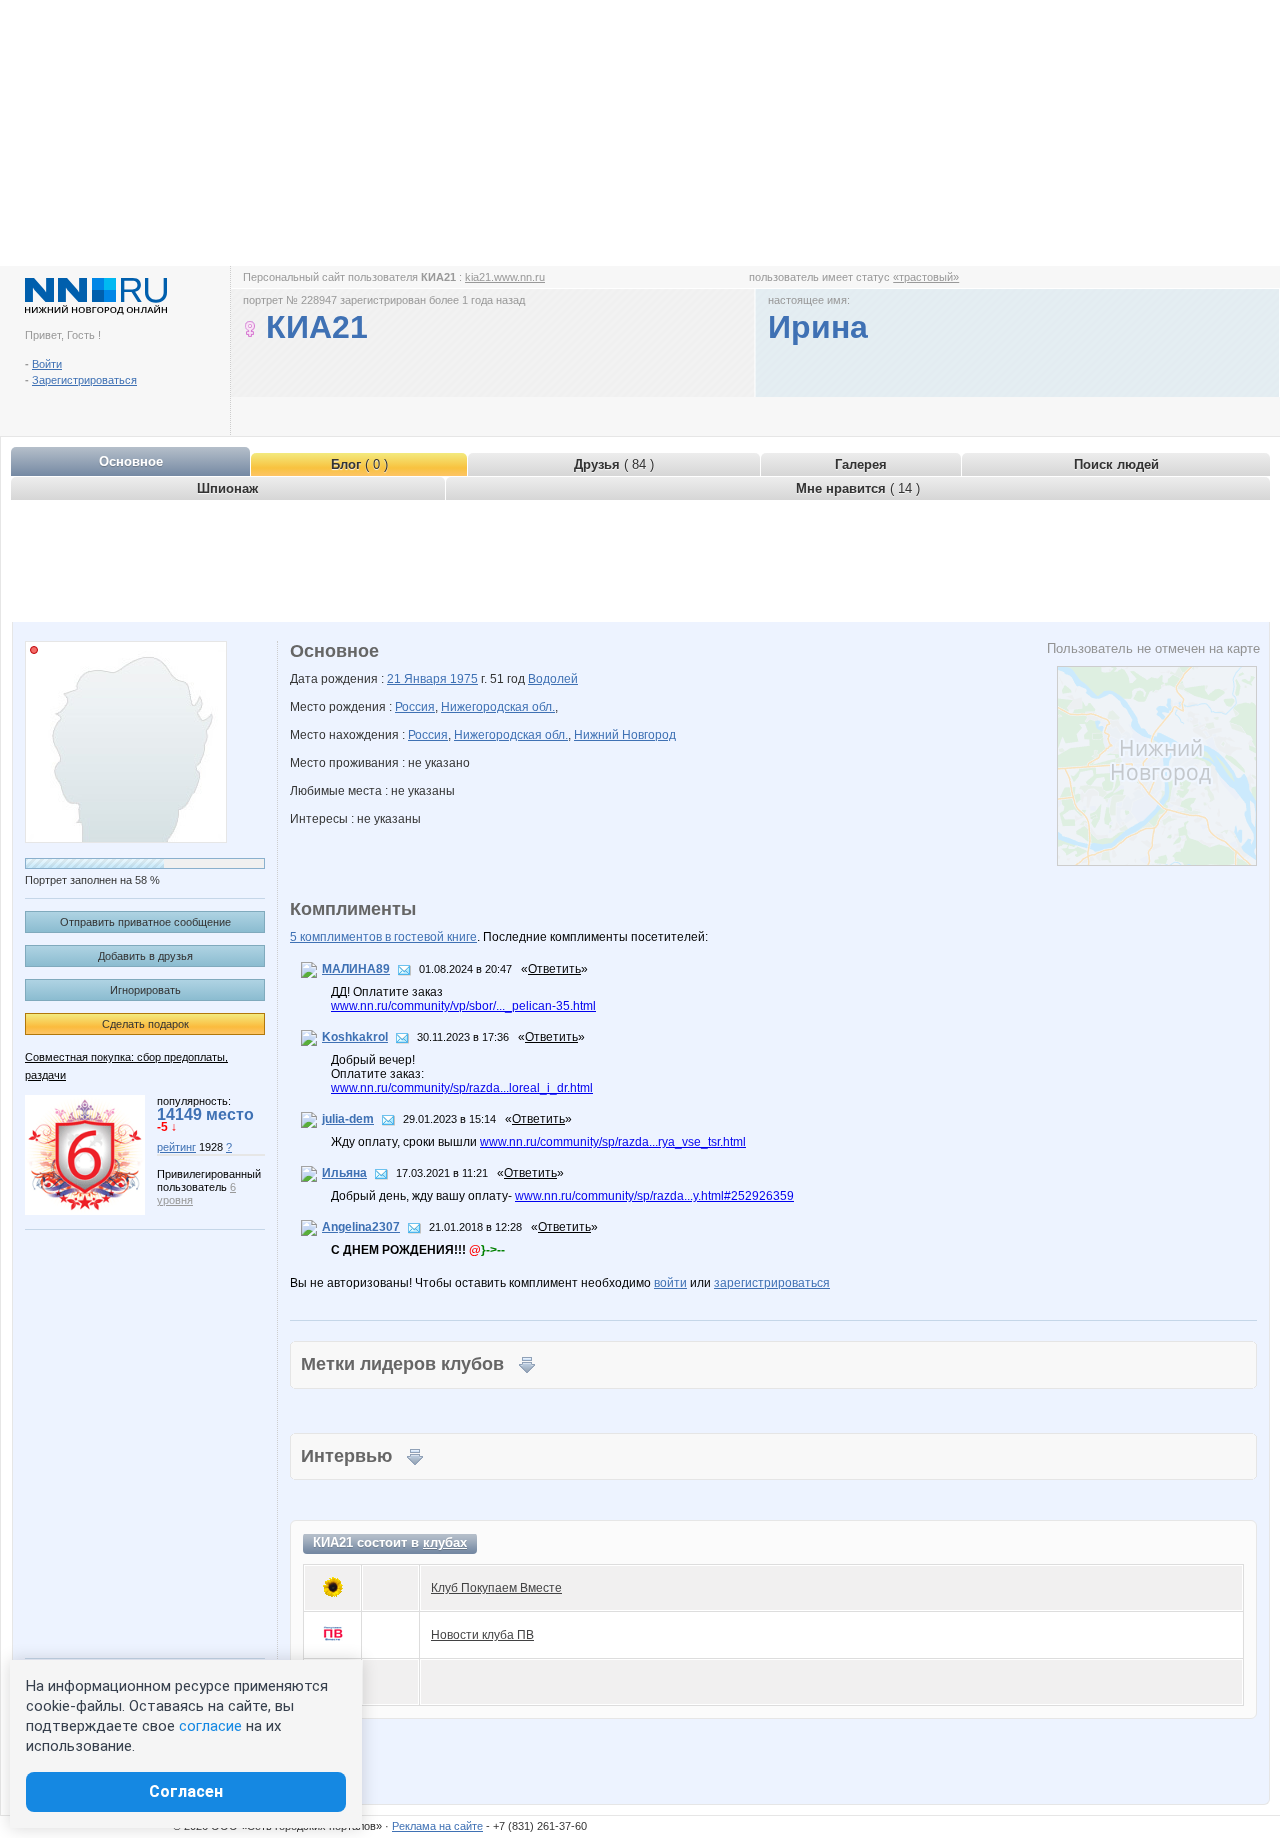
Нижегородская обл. (498, 707)
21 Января (418, 679)
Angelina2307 (361, 1227)
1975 (464, 679)
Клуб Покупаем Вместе (496, 1588)
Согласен (186, 1791)
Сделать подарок (145, 1024)
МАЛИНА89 (356, 969)
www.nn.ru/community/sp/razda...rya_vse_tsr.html (613, 1142)
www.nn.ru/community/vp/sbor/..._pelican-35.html (463, 1006)
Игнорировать (145, 990)
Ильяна (344, 1173)
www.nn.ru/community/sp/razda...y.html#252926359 (654, 1196)
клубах (445, 1542)
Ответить (554, 969)
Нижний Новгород (625, 735)
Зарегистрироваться (84, 380)
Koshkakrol (355, 1037)
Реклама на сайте (437, 1826)
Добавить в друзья (145, 956)
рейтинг (176, 1147)
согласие (210, 1726)
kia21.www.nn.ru (505, 277)
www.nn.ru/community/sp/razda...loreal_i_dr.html (462, 1088)
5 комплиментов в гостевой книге (383, 937)
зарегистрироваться (772, 1283)
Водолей (553, 679)
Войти (47, 364)
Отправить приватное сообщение (145, 922)
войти (670, 1283)
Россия (415, 707)
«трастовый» (926, 277)
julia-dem (348, 1119)
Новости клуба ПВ (482, 1635)
